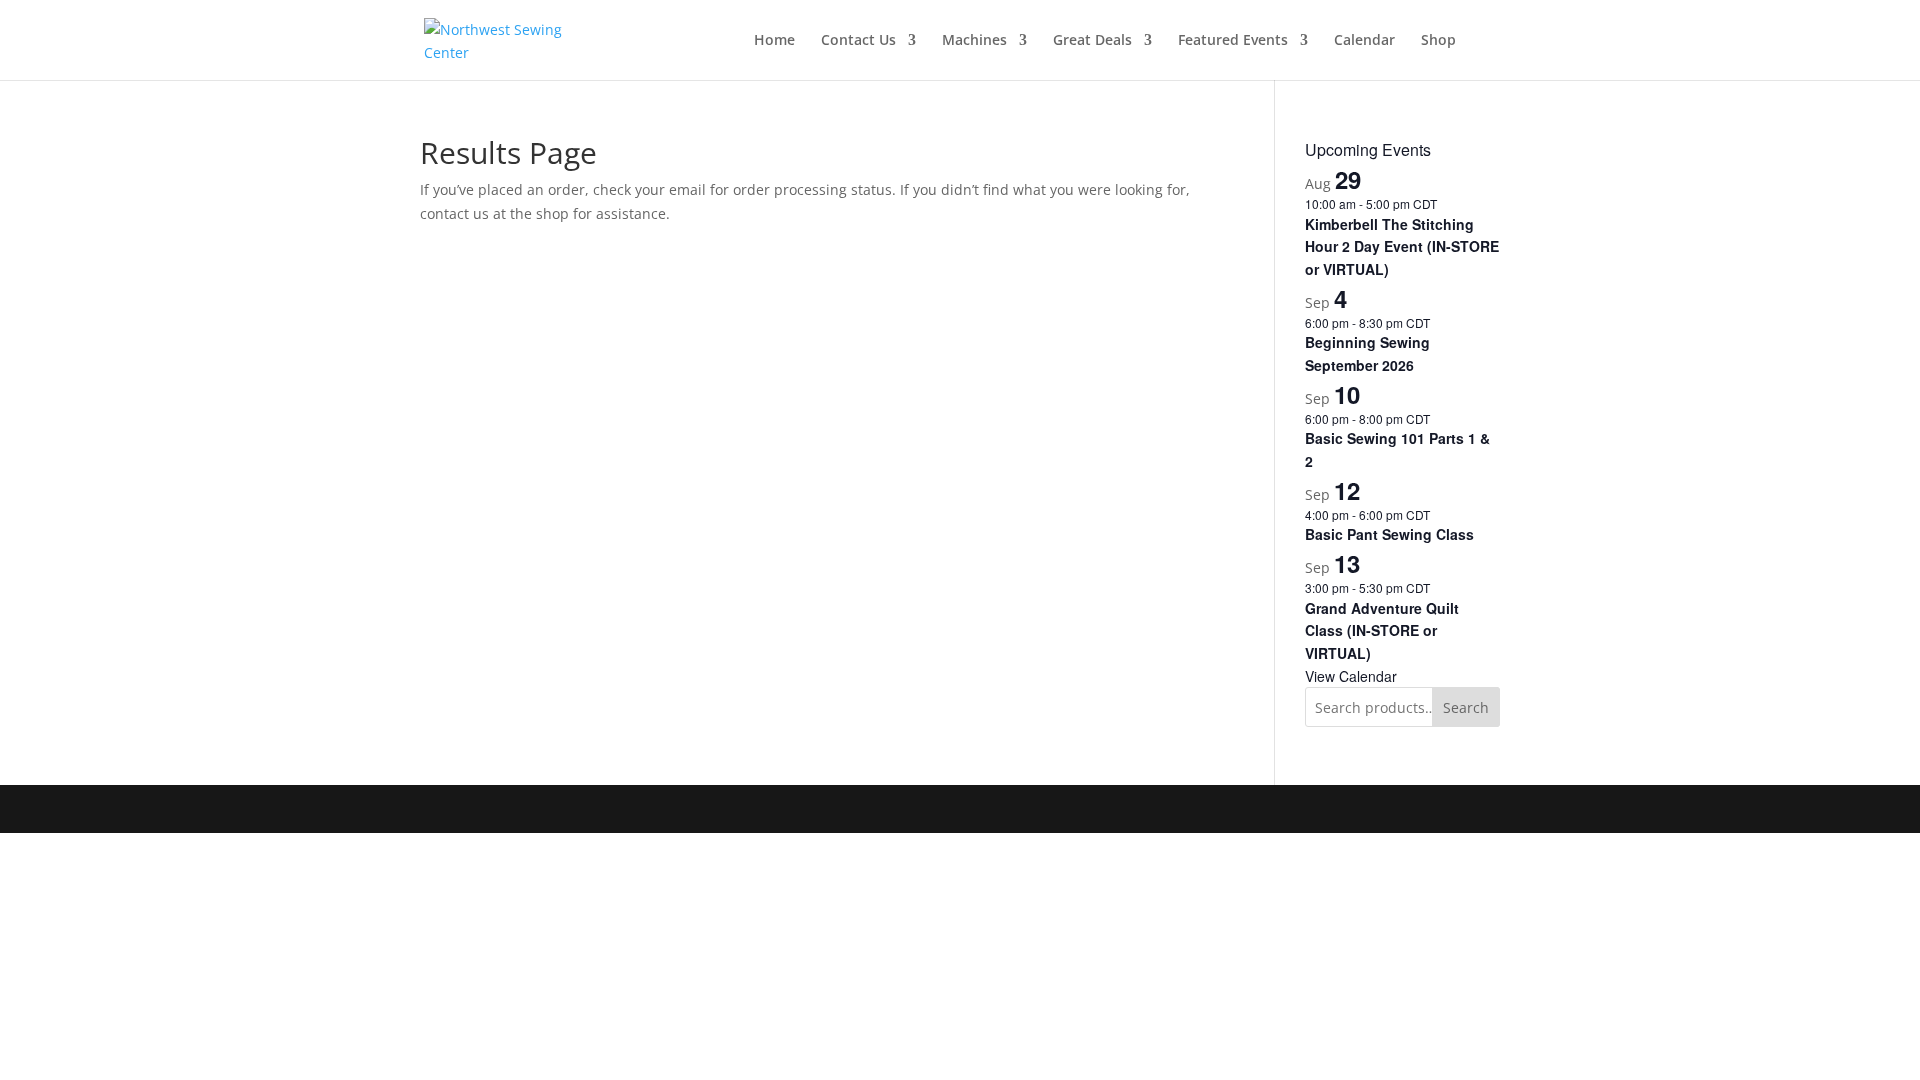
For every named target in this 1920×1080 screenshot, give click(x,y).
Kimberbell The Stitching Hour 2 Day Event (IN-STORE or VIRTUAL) (1402, 246)
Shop (1438, 41)
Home (774, 41)
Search (1466, 707)
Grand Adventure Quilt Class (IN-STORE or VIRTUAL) (1382, 630)
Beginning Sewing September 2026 (1367, 353)
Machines (974, 41)
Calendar (1364, 41)
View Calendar (1351, 676)
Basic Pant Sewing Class (1389, 534)
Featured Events (1233, 41)
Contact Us (858, 41)
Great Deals (1092, 41)
